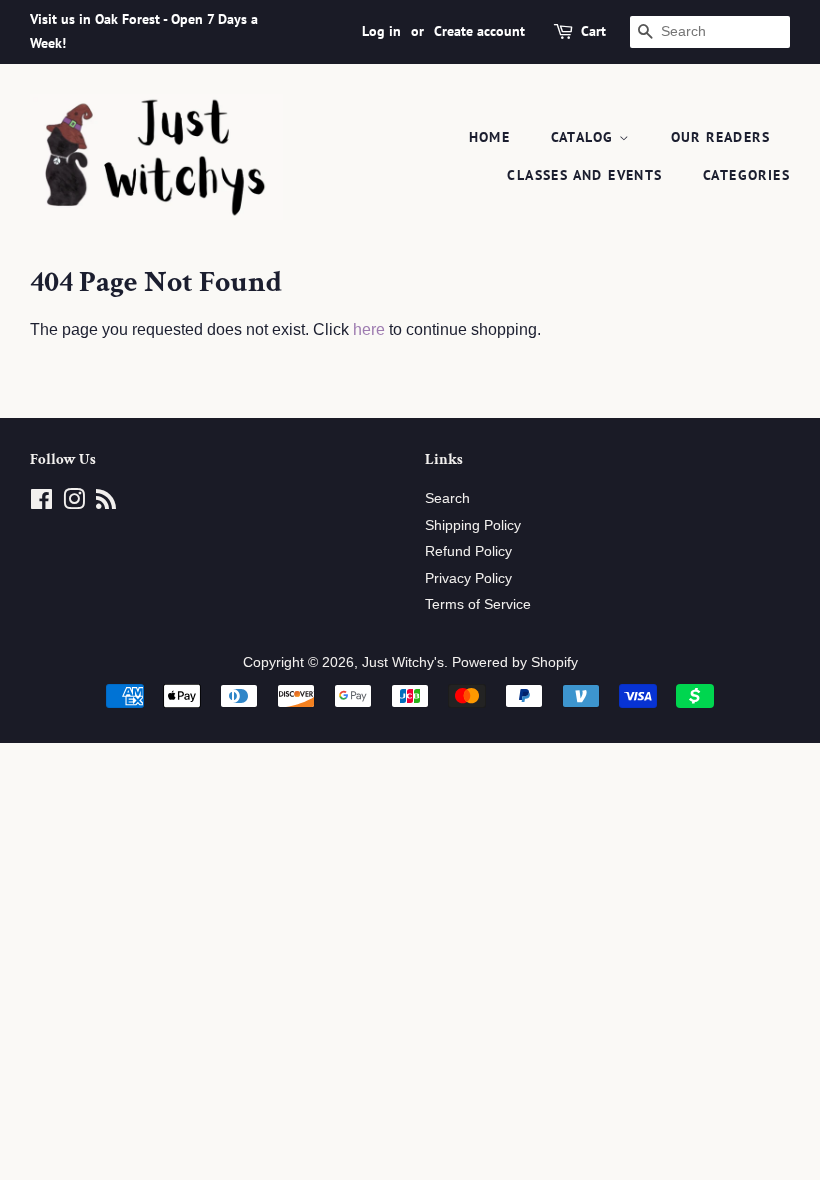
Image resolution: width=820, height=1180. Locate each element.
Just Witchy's (403, 662)
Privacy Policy (468, 578)
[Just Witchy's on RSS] (106, 503)
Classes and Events (584, 175)
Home (490, 137)
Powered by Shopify (515, 662)
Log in (381, 31)
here (369, 329)
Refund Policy (468, 551)
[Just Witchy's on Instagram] (74, 503)
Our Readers (720, 137)
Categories (746, 175)
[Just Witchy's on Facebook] (41, 503)
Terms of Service (478, 604)
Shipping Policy (473, 525)
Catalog (585, 137)
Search (447, 498)
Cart (593, 31)
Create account (479, 31)
